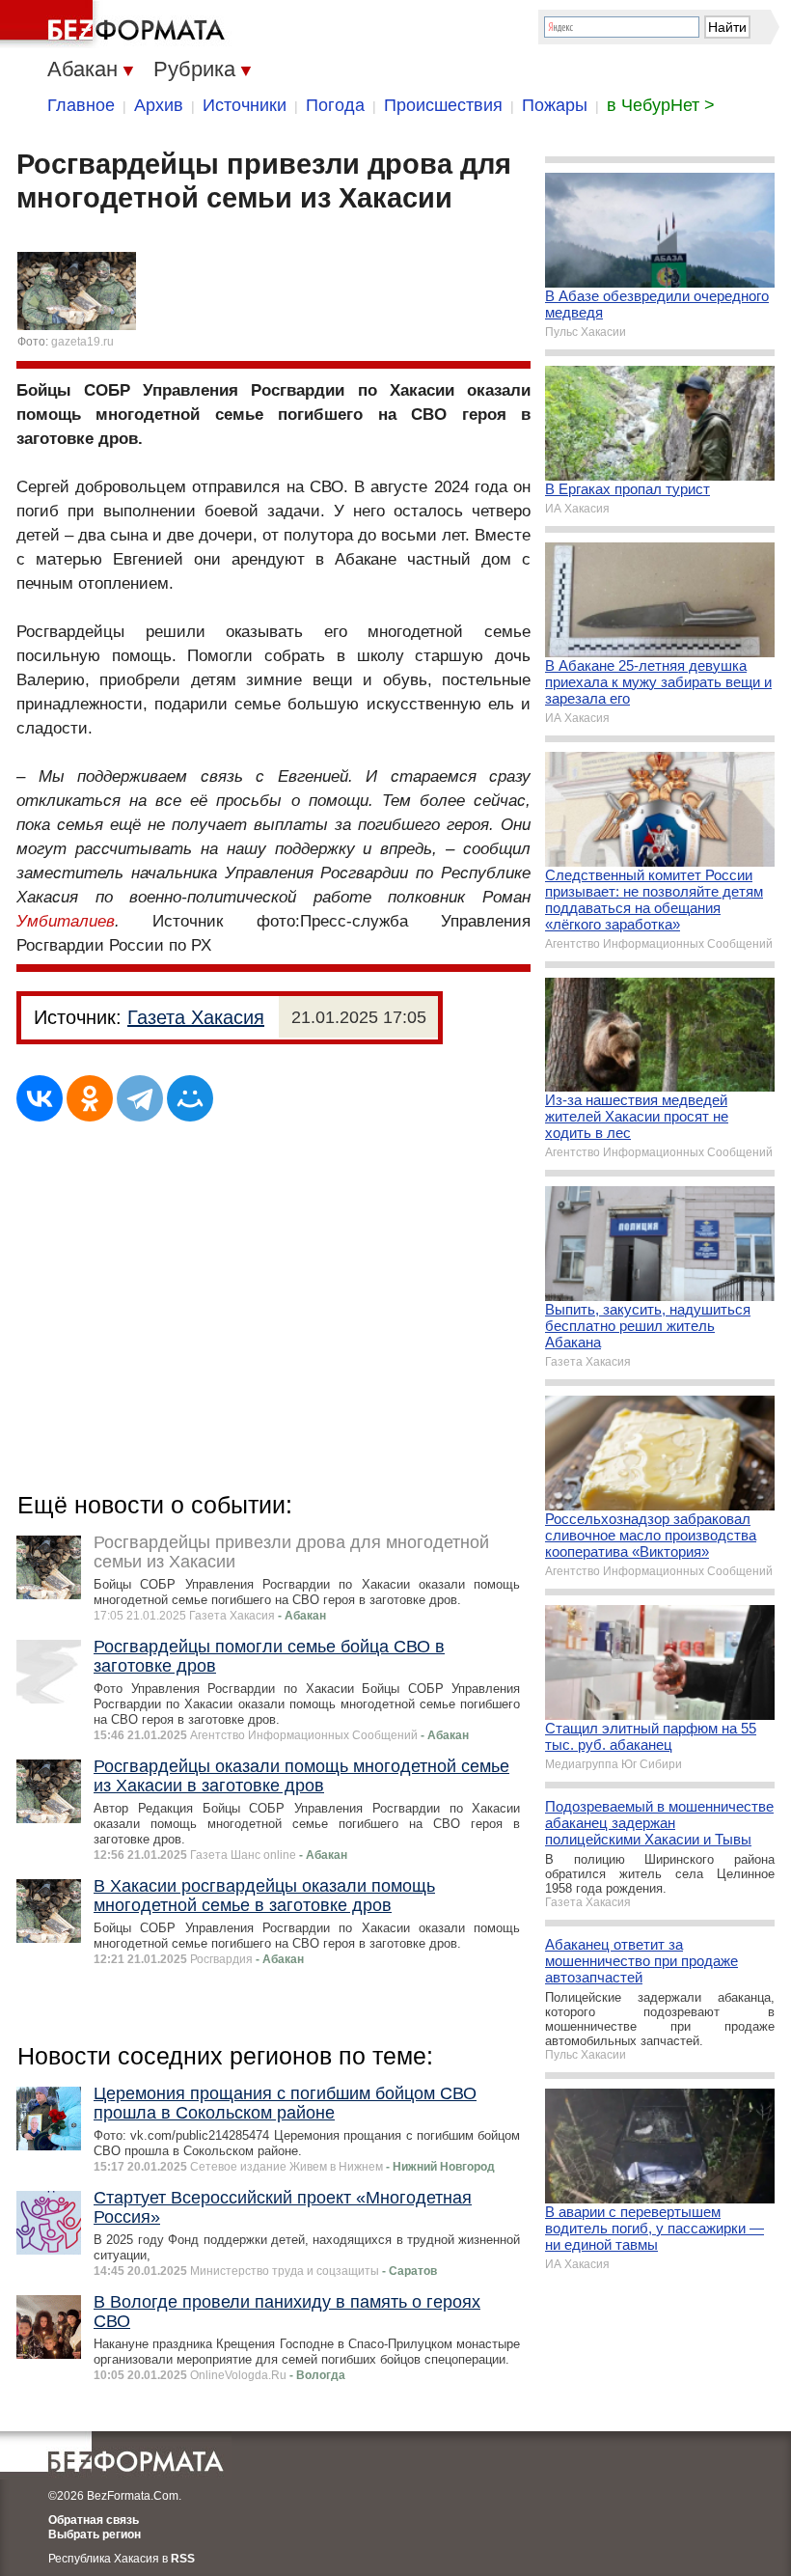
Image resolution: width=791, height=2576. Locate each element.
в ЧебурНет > (661, 105)
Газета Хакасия (196, 1017)
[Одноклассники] (90, 1098)
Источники (245, 105)
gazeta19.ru (82, 342)
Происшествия (443, 105)
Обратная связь (94, 2520)
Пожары (555, 105)
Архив (159, 105)
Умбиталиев (66, 921)
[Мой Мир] (190, 1098)
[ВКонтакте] (40, 1098)
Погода (335, 105)
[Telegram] (140, 1098)
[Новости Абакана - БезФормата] (116, 24)
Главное (81, 105)
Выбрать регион (95, 2534)
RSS (183, 2559)
